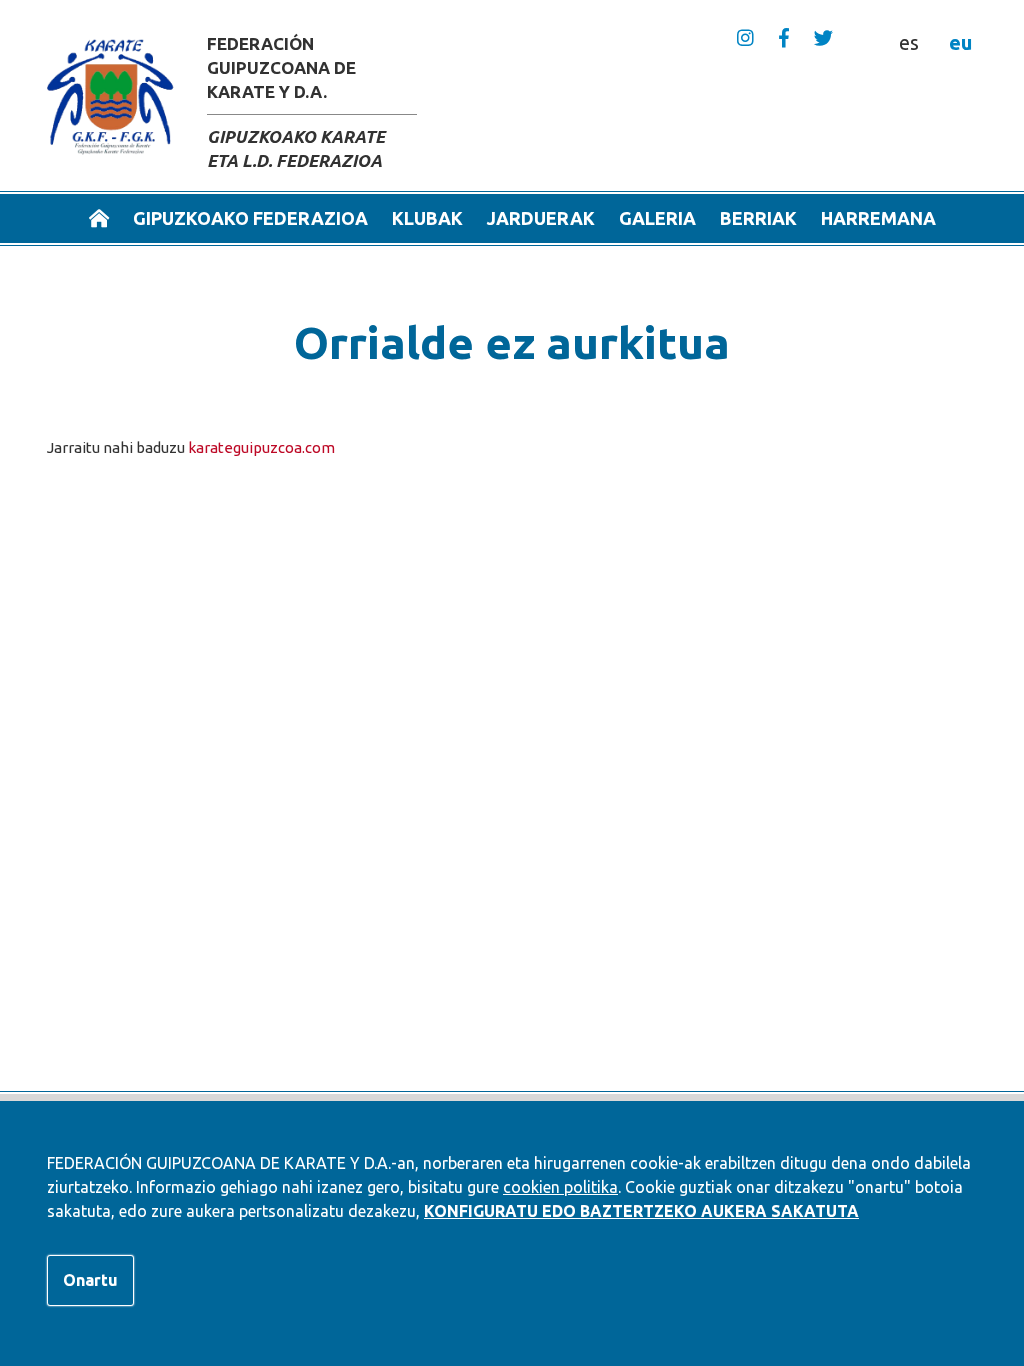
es (909, 42)
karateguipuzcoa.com (261, 447)
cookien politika (560, 1187)
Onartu (90, 1280)
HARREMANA (878, 218)
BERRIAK (758, 218)
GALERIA (657, 218)
